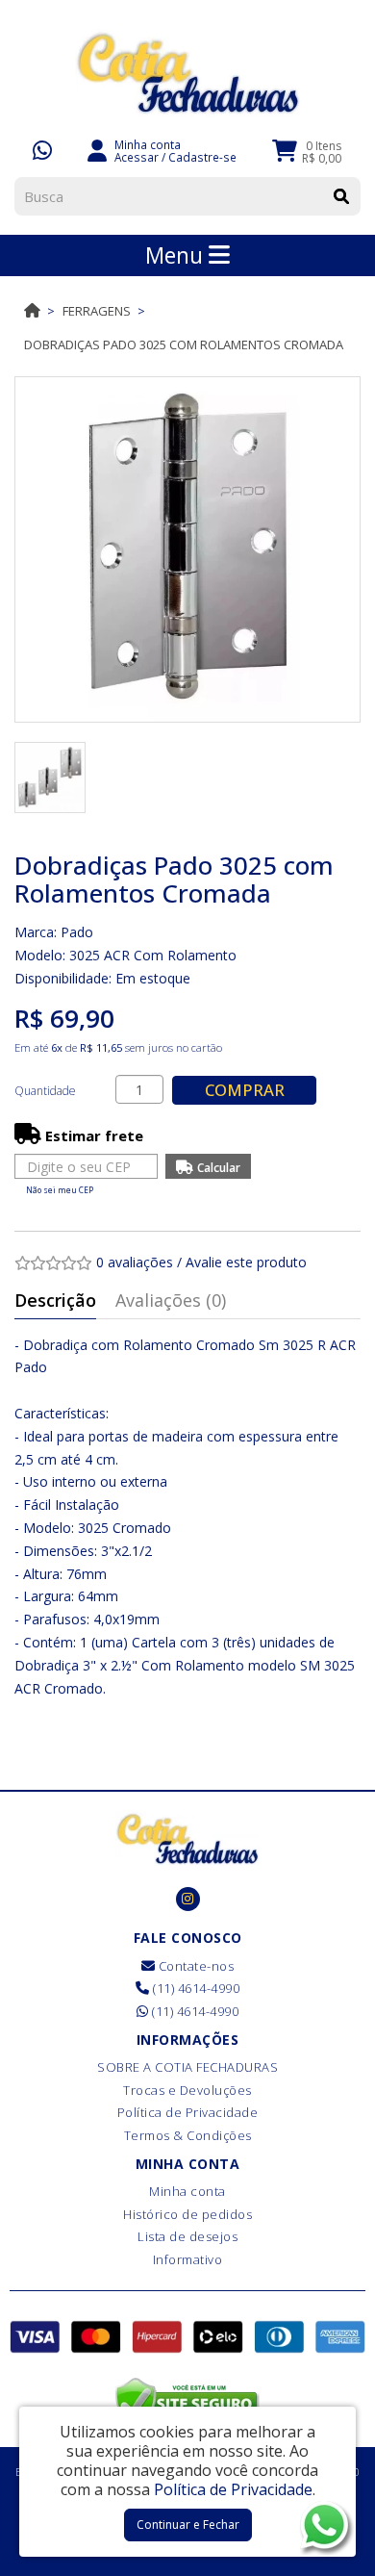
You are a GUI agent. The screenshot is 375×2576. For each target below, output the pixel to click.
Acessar (137, 157)
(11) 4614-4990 (195, 1988)
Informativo (188, 2259)
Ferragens (97, 311)
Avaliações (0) (171, 1300)
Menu (177, 255)
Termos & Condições (188, 2135)
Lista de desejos (187, 2236)
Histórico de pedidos (187, 2214)
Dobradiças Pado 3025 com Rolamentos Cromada (184, 344)
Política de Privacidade (188, 2112)
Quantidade (45, 1091)
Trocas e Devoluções (187, 2090)
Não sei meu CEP (60, 1190)
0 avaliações (135, 1262)
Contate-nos (194, 1966)
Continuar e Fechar (188, 2525)
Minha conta (187, 2191)
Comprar (245, 1090)
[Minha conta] (97, 149)
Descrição (55, 1300)
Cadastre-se (202, 157)
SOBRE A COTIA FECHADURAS (187, 2067)
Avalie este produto (246, 1262)
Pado (77, 932)
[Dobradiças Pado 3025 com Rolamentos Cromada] (187, 549)
